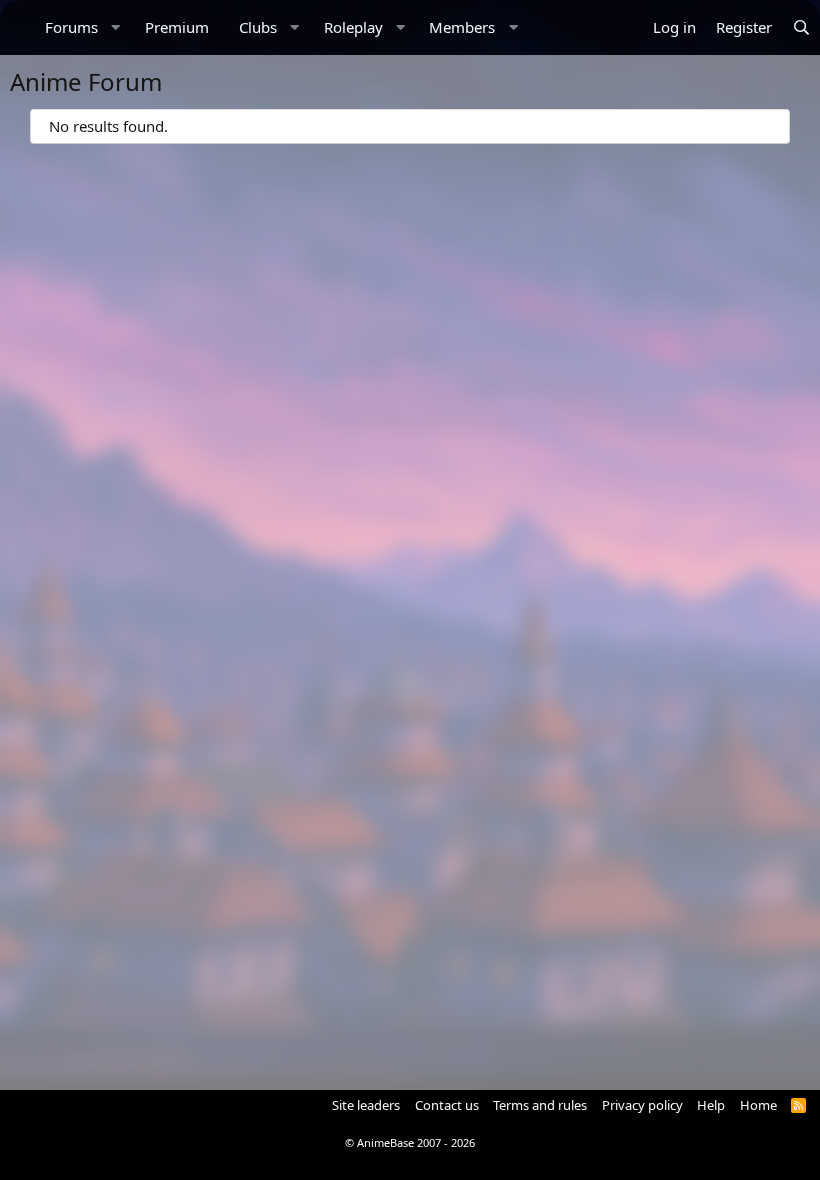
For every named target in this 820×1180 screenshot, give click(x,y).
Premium (177, 27)
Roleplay (353, 27)
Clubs (258, 27)
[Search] (801, 27)
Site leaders (366, 1105)
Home (758, 1105)
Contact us (447, 1105)
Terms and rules (540, 1105)
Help (711, 1105)
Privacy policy (642, 1105)
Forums (71, 27)
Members (462, 27)
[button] (116, 27)
